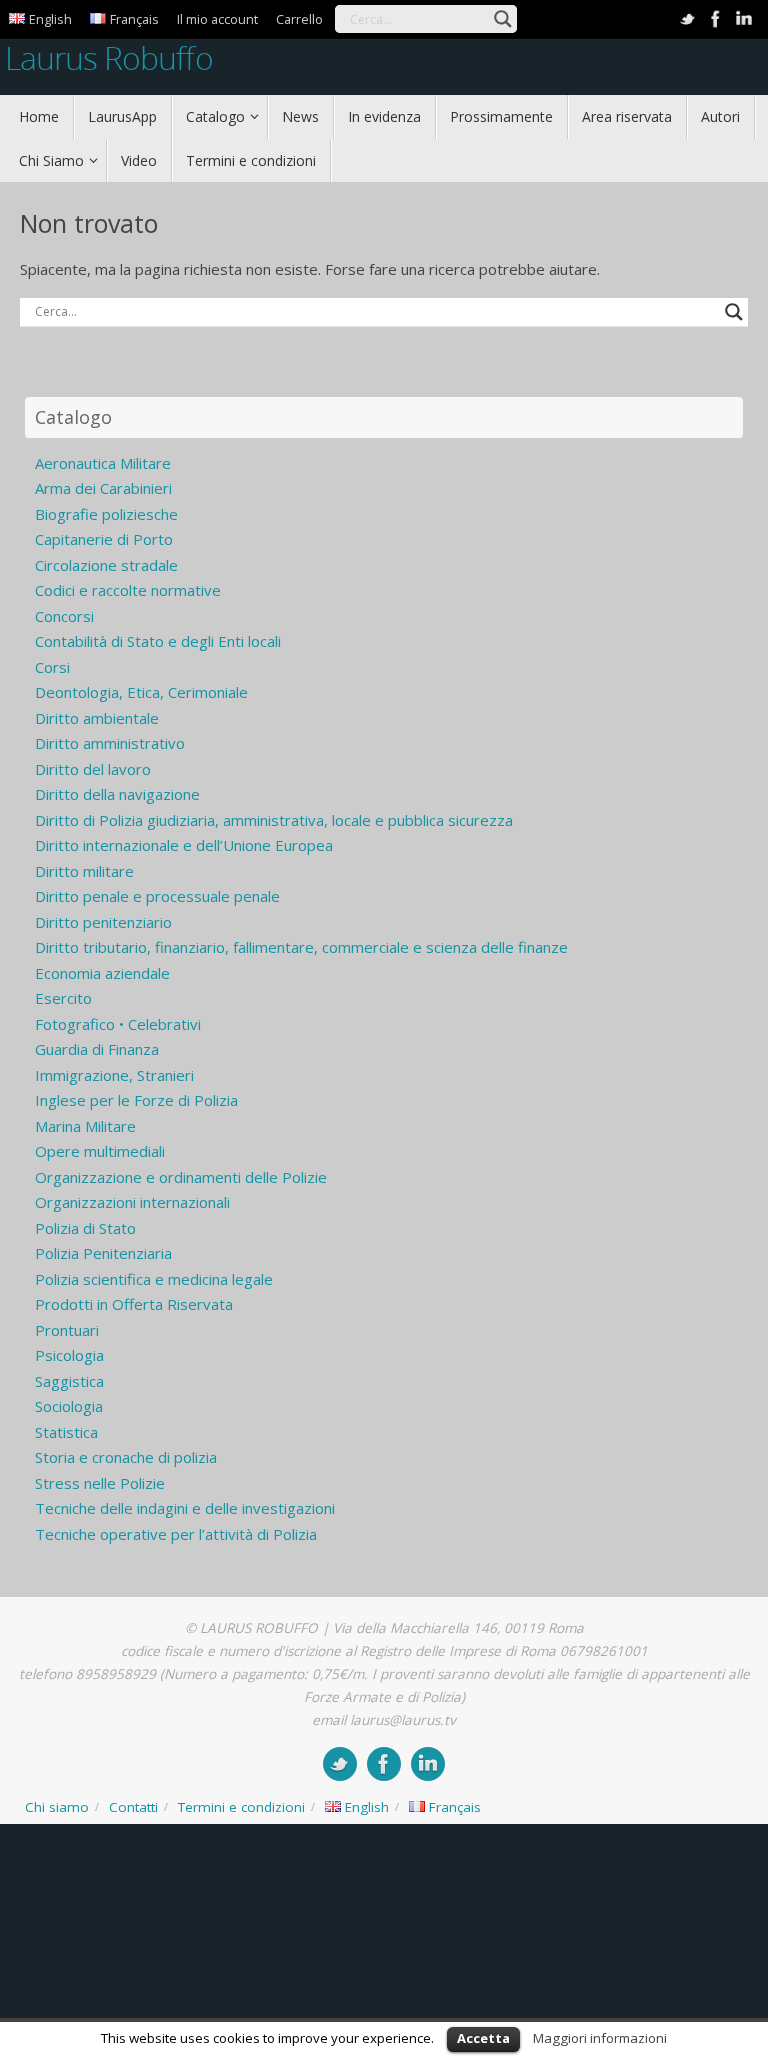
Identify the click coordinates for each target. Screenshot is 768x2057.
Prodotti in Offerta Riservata (134, 1304)
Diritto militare (84, 871)
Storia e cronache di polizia (126, 1457)
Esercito (63, 998)
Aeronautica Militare (103, 463)
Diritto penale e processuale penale (157, 896)
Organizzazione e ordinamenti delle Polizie (181, 1177)
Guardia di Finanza (97, 1049)
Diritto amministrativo (110, 743)
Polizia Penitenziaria (103, 1253)
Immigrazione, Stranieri (114, 1075)
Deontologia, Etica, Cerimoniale (141, 692)
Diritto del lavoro (93, 769)
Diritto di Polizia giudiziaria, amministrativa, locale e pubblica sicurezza (274, 820)
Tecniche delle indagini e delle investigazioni (185, 1508)
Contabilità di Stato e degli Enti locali (158, 641)
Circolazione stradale (106, 565)
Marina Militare (85, 1126)
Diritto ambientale (97, 718)
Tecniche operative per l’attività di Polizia (176, 1534)
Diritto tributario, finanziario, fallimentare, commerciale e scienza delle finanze (301, 947)
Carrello (299, 19)
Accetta (483, 2038)
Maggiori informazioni (600, 2038)
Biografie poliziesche (106, 514)
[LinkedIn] (744, 19)
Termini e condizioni (241, 1807)
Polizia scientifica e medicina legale (154, 1279)
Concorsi (64, 616)
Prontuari (67, 1330)
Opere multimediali (100, 1151)
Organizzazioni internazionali (132, 1202)
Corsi (52, 667)
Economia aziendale (102, 973)
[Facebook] (716, 19)
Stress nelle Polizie (100, 1483)
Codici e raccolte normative (128, 590)
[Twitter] (688, 19)
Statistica (66, 1432)
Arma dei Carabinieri (103, 488)
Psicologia (69, 1355)
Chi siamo (57, 1807)
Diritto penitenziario (103, 922)
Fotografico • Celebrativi (118, 1024)
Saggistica (69, 1381)
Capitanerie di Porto (104, 539)
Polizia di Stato (85, 1228)
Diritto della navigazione (117, 794)
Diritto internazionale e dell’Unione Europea (184, 845)
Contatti (133, 1807)
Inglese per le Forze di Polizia (136, 1100)
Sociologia (69, 1406)
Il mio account (217, 19)
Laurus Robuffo (109, 57)
